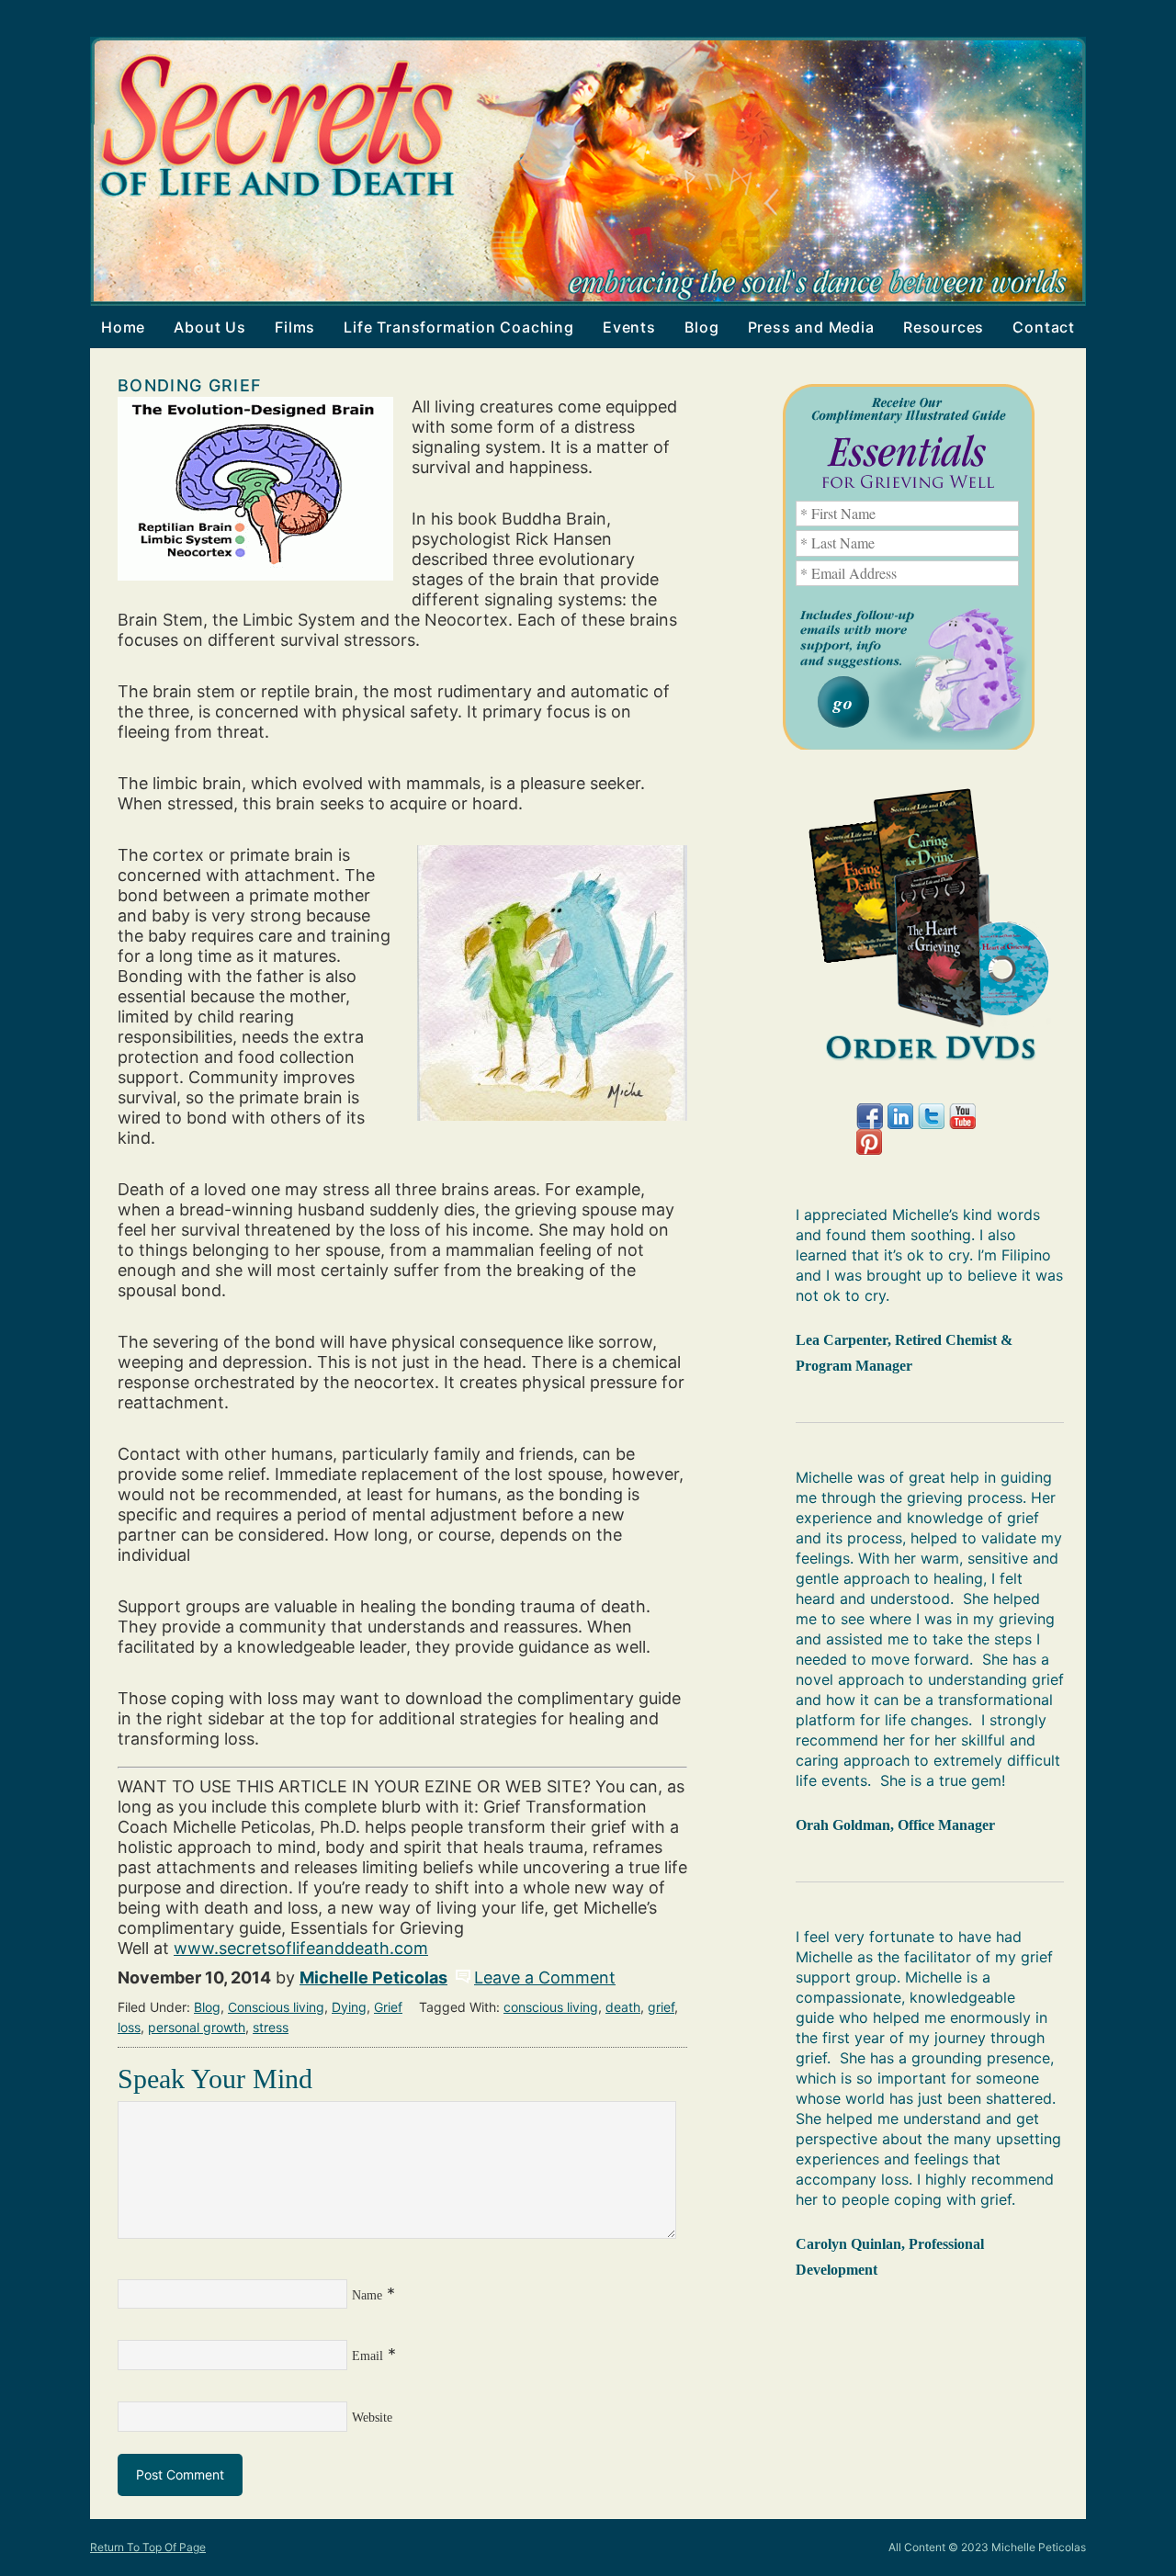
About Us (209, 327)
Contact (1044, 327)
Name (367, 2295)
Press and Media (811, 327)
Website (372, 2418)
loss (129, 2027)
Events (624, 327)
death (623, 2007)
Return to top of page (148, 2547)
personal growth (197, 2027)
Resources (944, 327)
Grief (388, 2007)
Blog (701, 327)
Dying (349, 2007)
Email (367, 2356)
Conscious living (276, 2007)
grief (661, 2007)
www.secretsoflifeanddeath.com (301, 1948)
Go (843, 702)
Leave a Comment (545, 1977)
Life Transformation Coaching (453, 327)
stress (271, 2027)
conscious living (551, 2007)
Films (289, 327)
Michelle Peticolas (373, 1977)
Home (123, 327)
